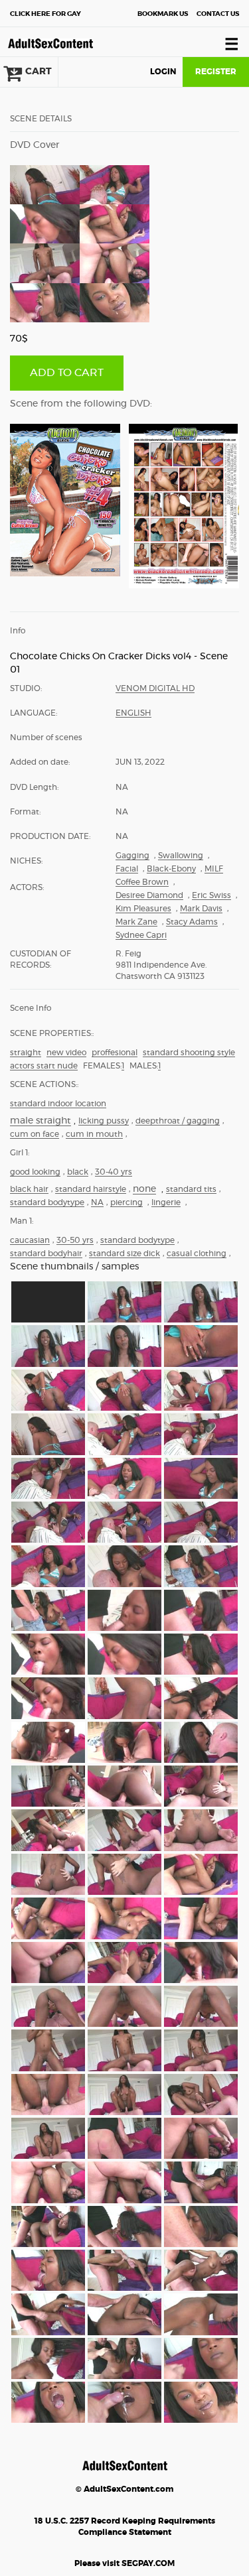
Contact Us (218, 14)
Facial (127, 869)
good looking (35, 1172)
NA (97, 1202)
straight (26, 1053)
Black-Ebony (171, 869)
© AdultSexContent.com (124, 2489)
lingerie (166, 1202)
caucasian (30, 1240)
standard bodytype (47, 1202)
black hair (29, 1189)
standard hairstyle (91, 1189)
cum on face (35, 1134)
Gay (45, 14)
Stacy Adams (192, 922)
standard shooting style (189, 1053)
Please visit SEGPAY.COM (124, 2563)
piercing (126, 1202)
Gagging (132, 856)
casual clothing (197, 1254)
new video (66, 1053)
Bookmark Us (163, 14)
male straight (41, 1121)
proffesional (115, 1053)
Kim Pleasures (143, 909)
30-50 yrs (75, 1240)
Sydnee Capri (141, 935)
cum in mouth (94, 1134)
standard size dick (124, 1254)
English (133, 713)
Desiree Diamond (149, 895)
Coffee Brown (142, 882)
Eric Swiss (211, 895)
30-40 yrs (114, 1172)
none (144, 1189)
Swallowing (181, 856)
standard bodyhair (46, 1254)
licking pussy (104, 1121)
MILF (214, 869)
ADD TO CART (67, 373)
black (78, 1172)
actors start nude (44, 1066)
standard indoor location (58, 1104)
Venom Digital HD (155, 688)
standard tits (191, 1189)
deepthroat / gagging (178, 1121)
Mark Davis (201, 909)
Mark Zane (136, 922)
